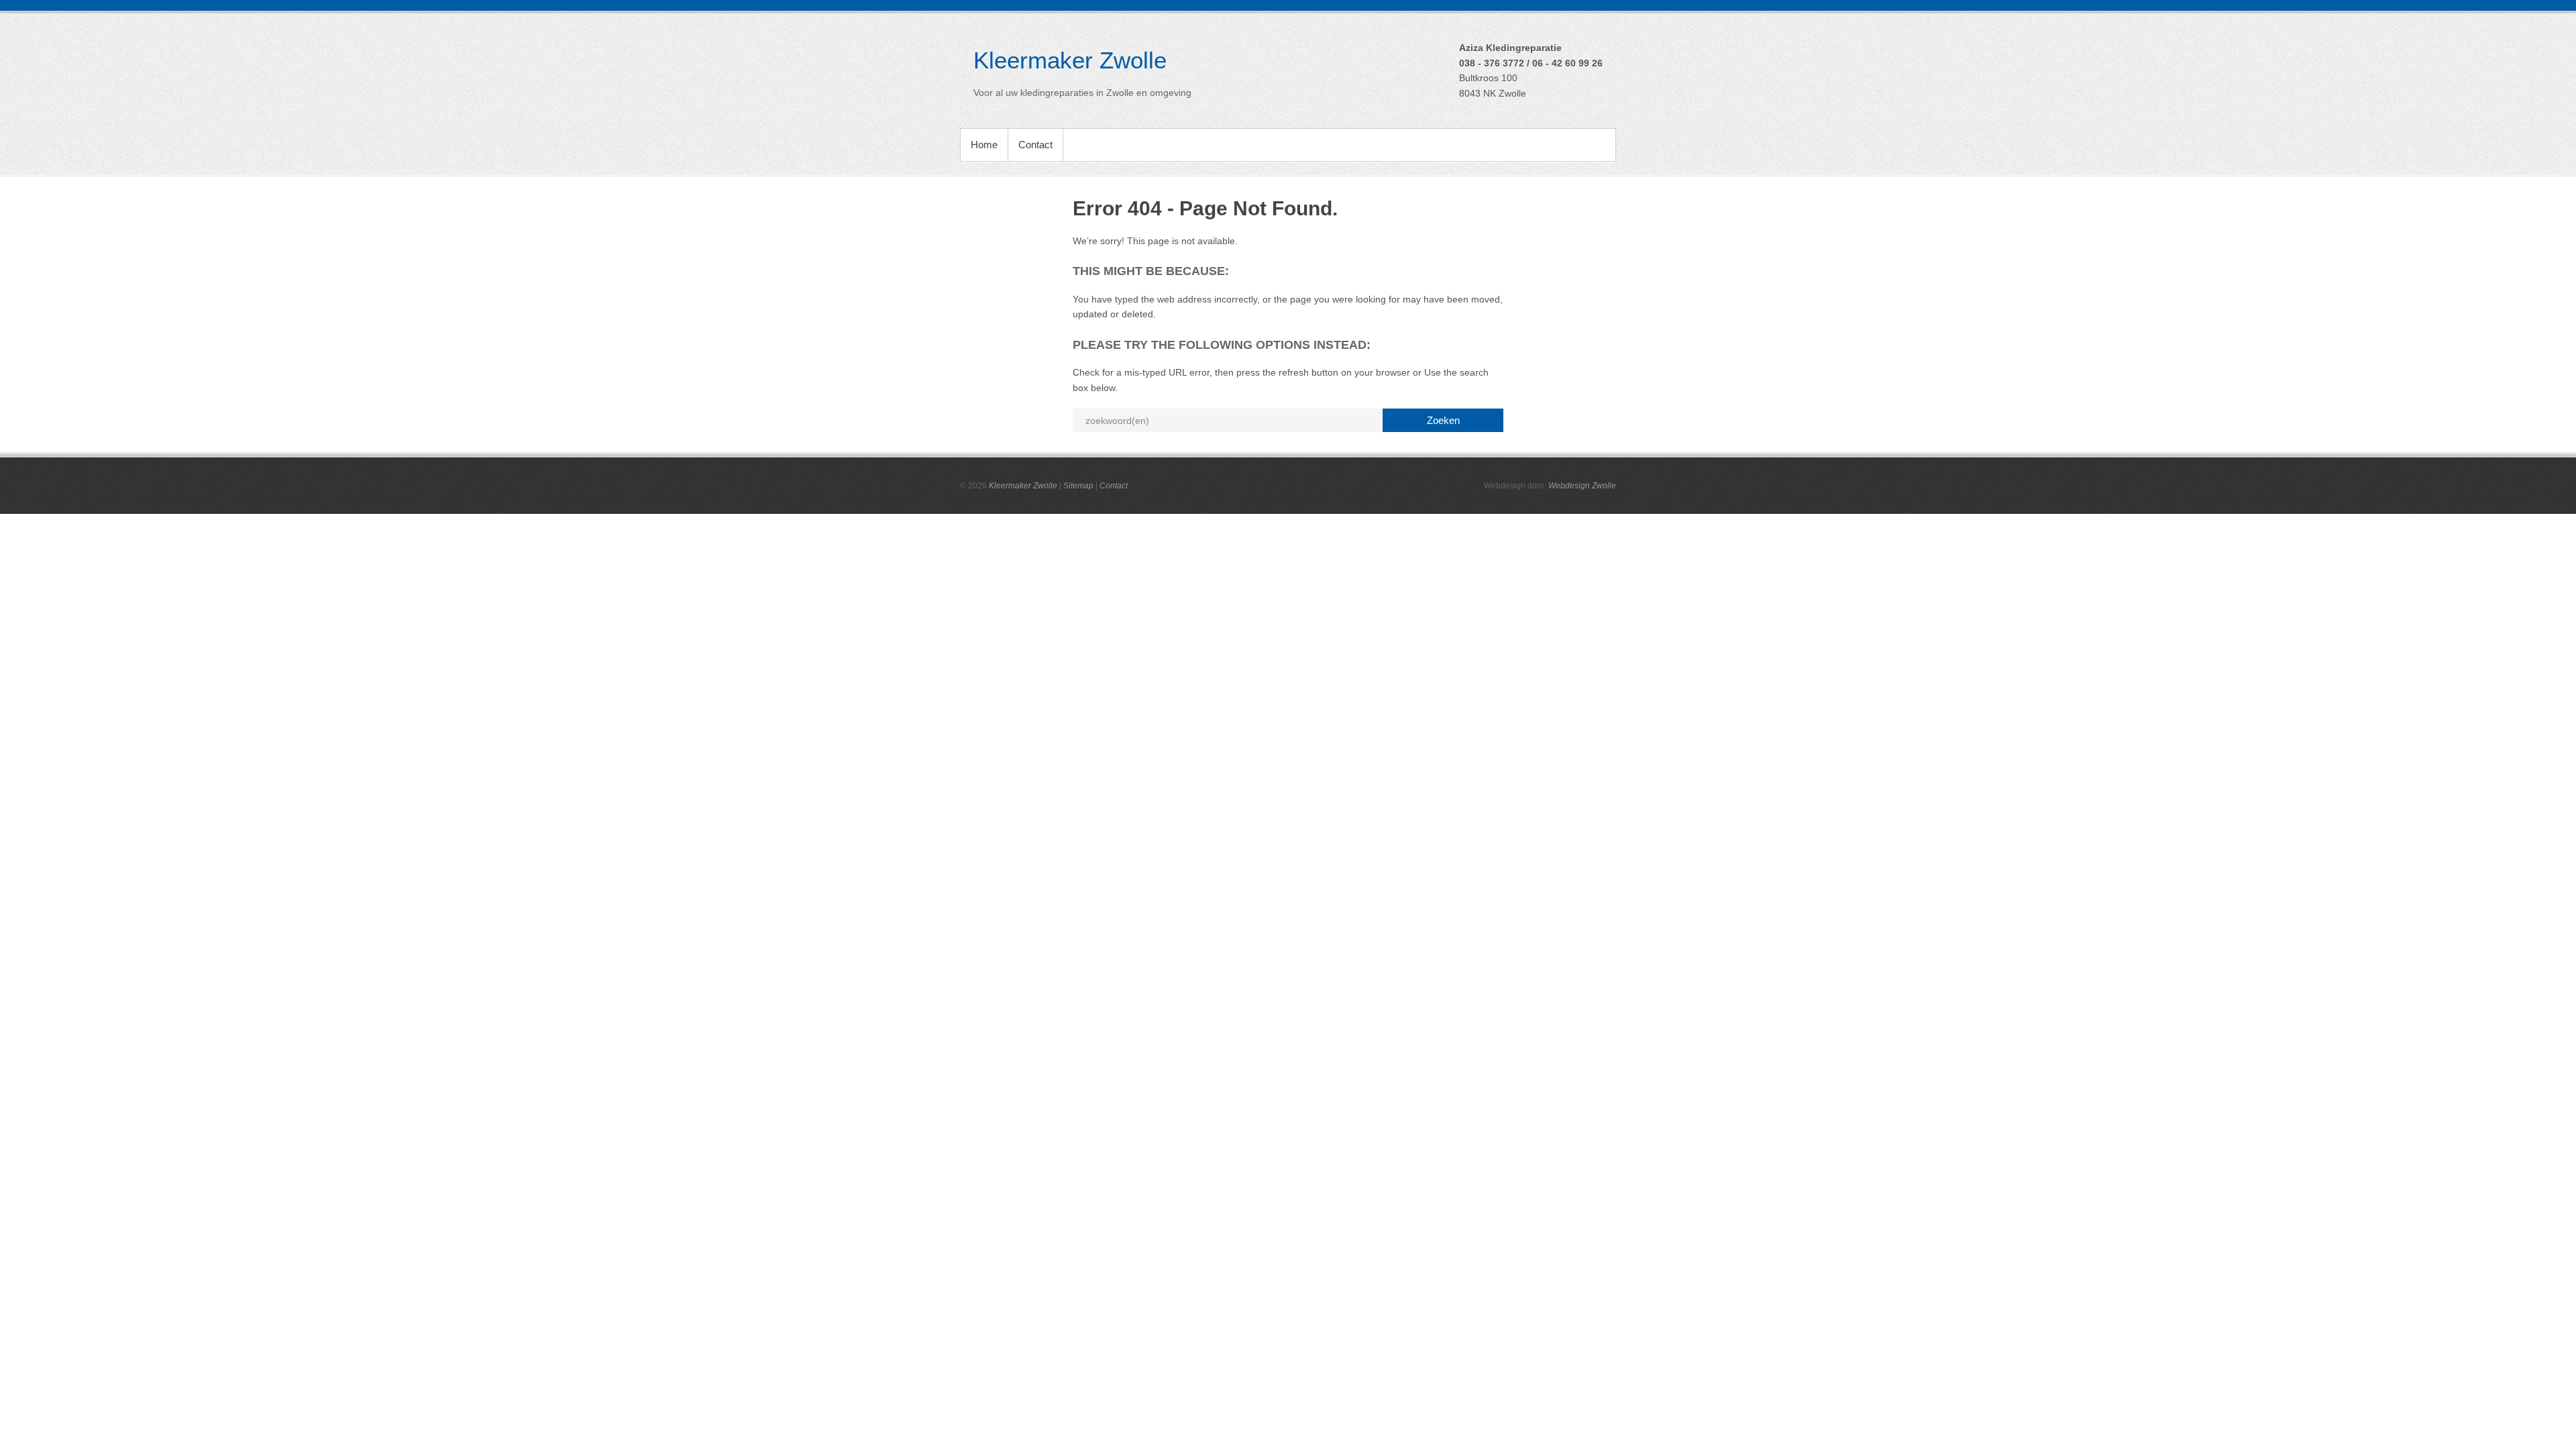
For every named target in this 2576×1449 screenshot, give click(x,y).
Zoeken (1443, 420)
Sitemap (1078, 486)
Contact (1035, 145)
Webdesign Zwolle (1582, 486)
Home (984, 145)
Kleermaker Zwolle (1070, 60)
